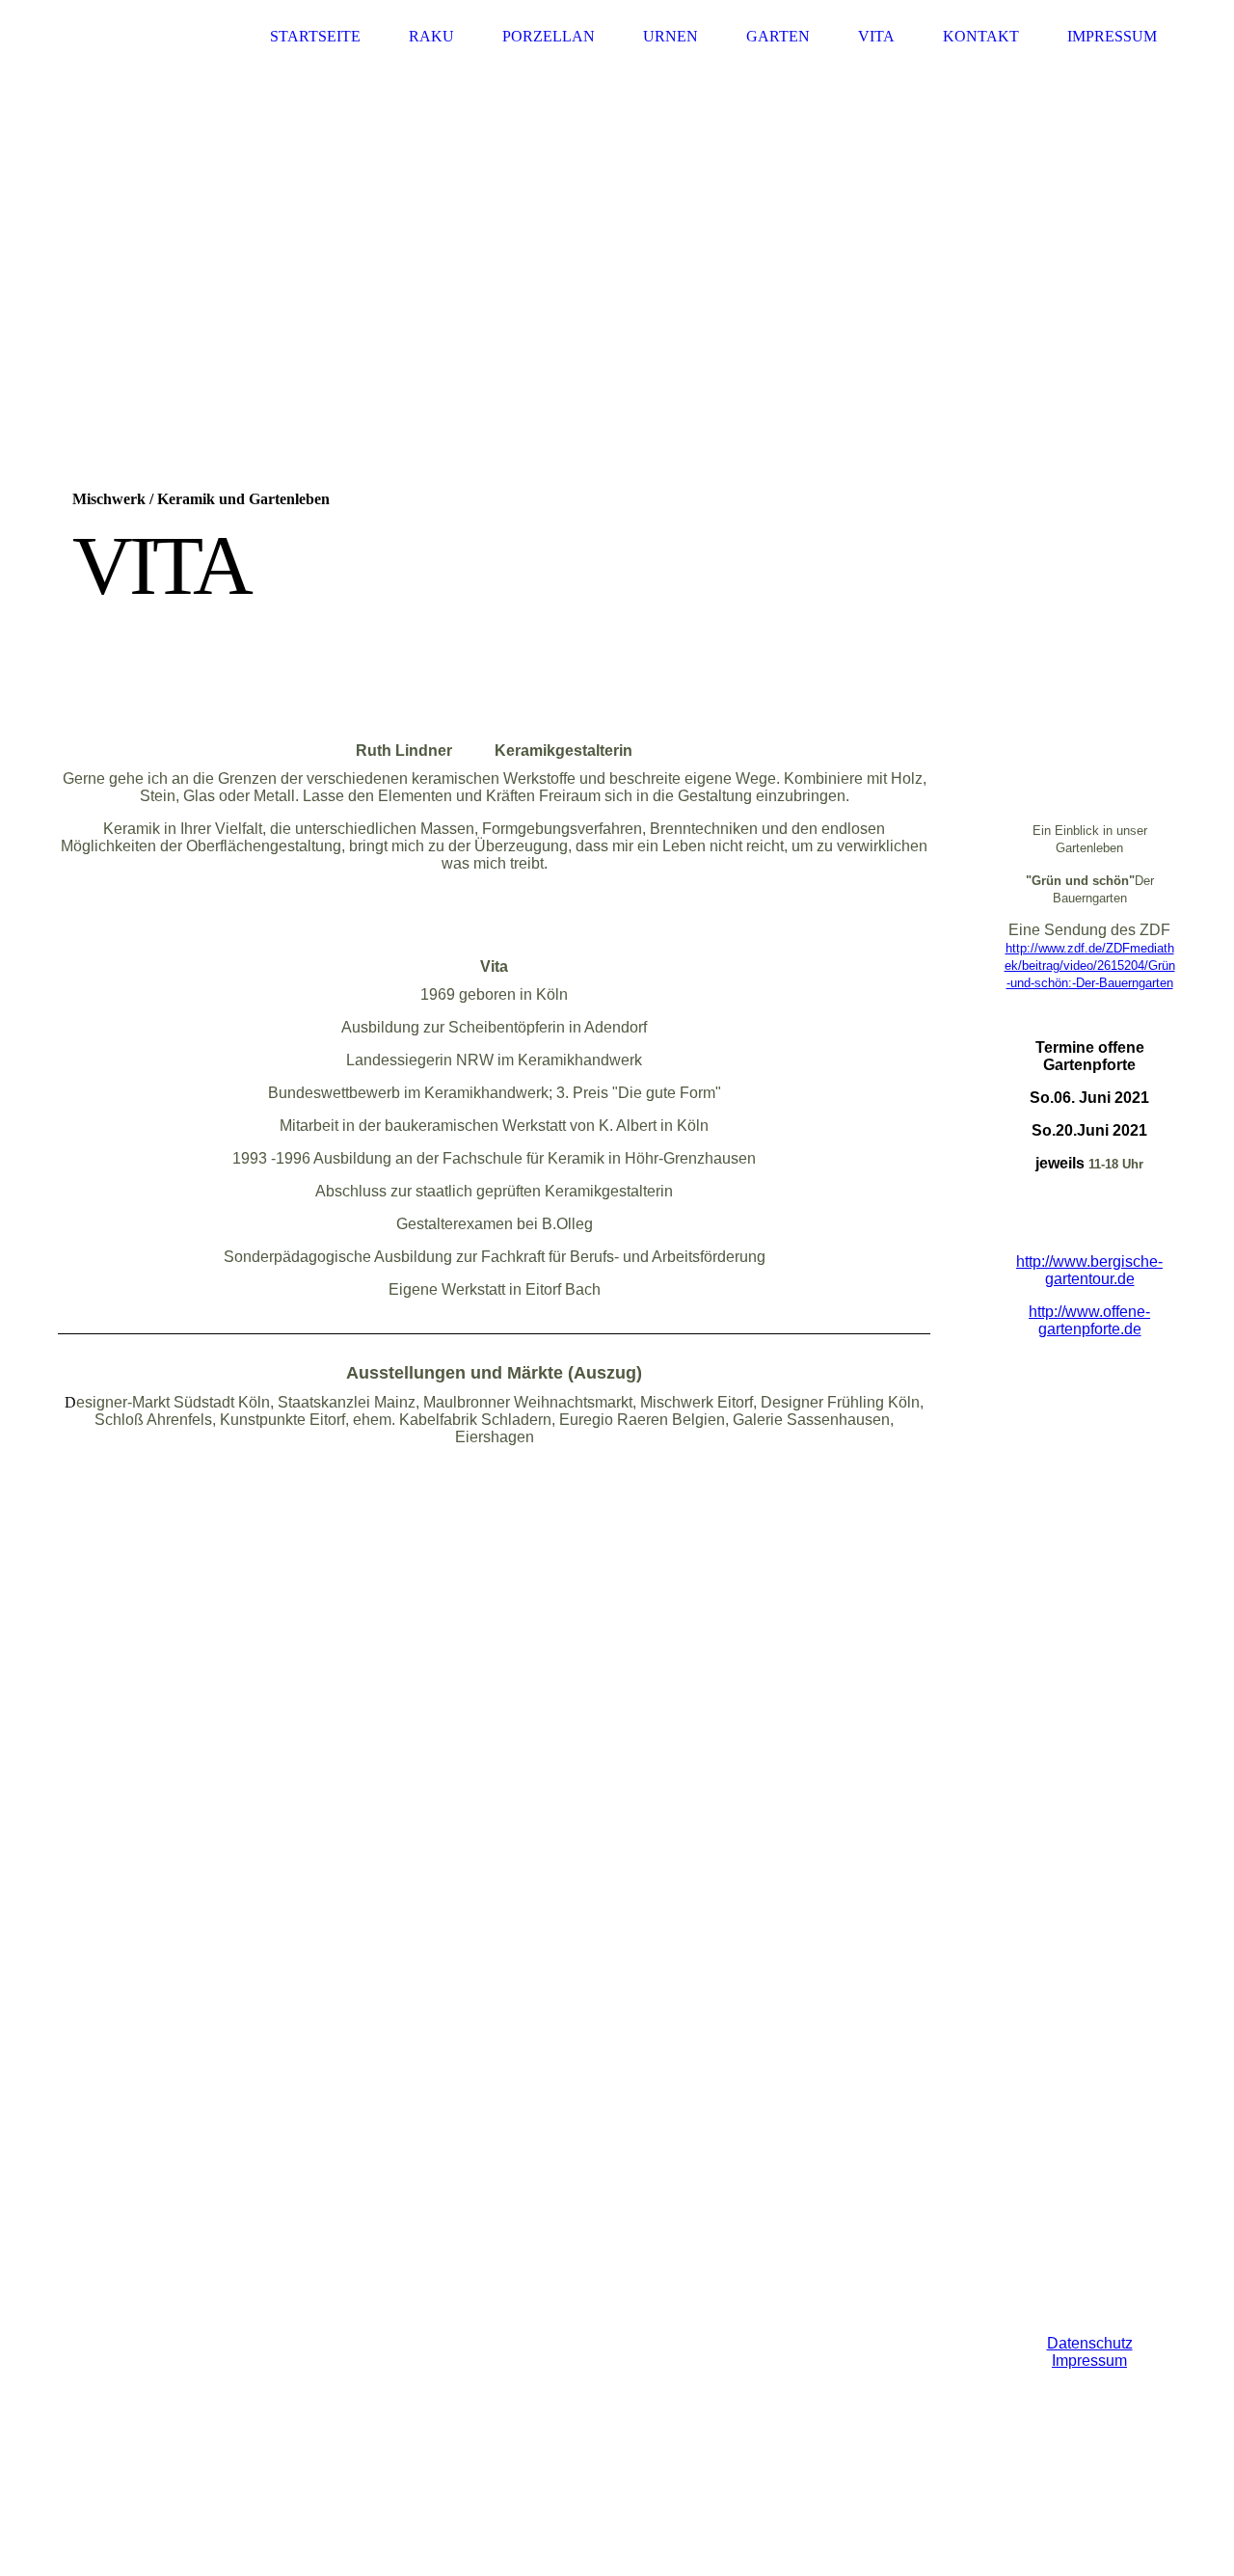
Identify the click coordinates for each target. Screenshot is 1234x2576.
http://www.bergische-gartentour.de (1089, 1270)
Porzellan (549, 36)
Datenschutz (1090, 2343)
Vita (876, 36)
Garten (778, 36)
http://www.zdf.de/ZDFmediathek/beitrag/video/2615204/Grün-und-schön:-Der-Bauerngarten (1090, 966)
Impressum (1112, 36)
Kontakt (981, 36)
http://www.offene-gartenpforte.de (1089, 1320)
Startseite (315, 36)
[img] (617, 337)
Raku (431, 36)
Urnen (671, 36)
